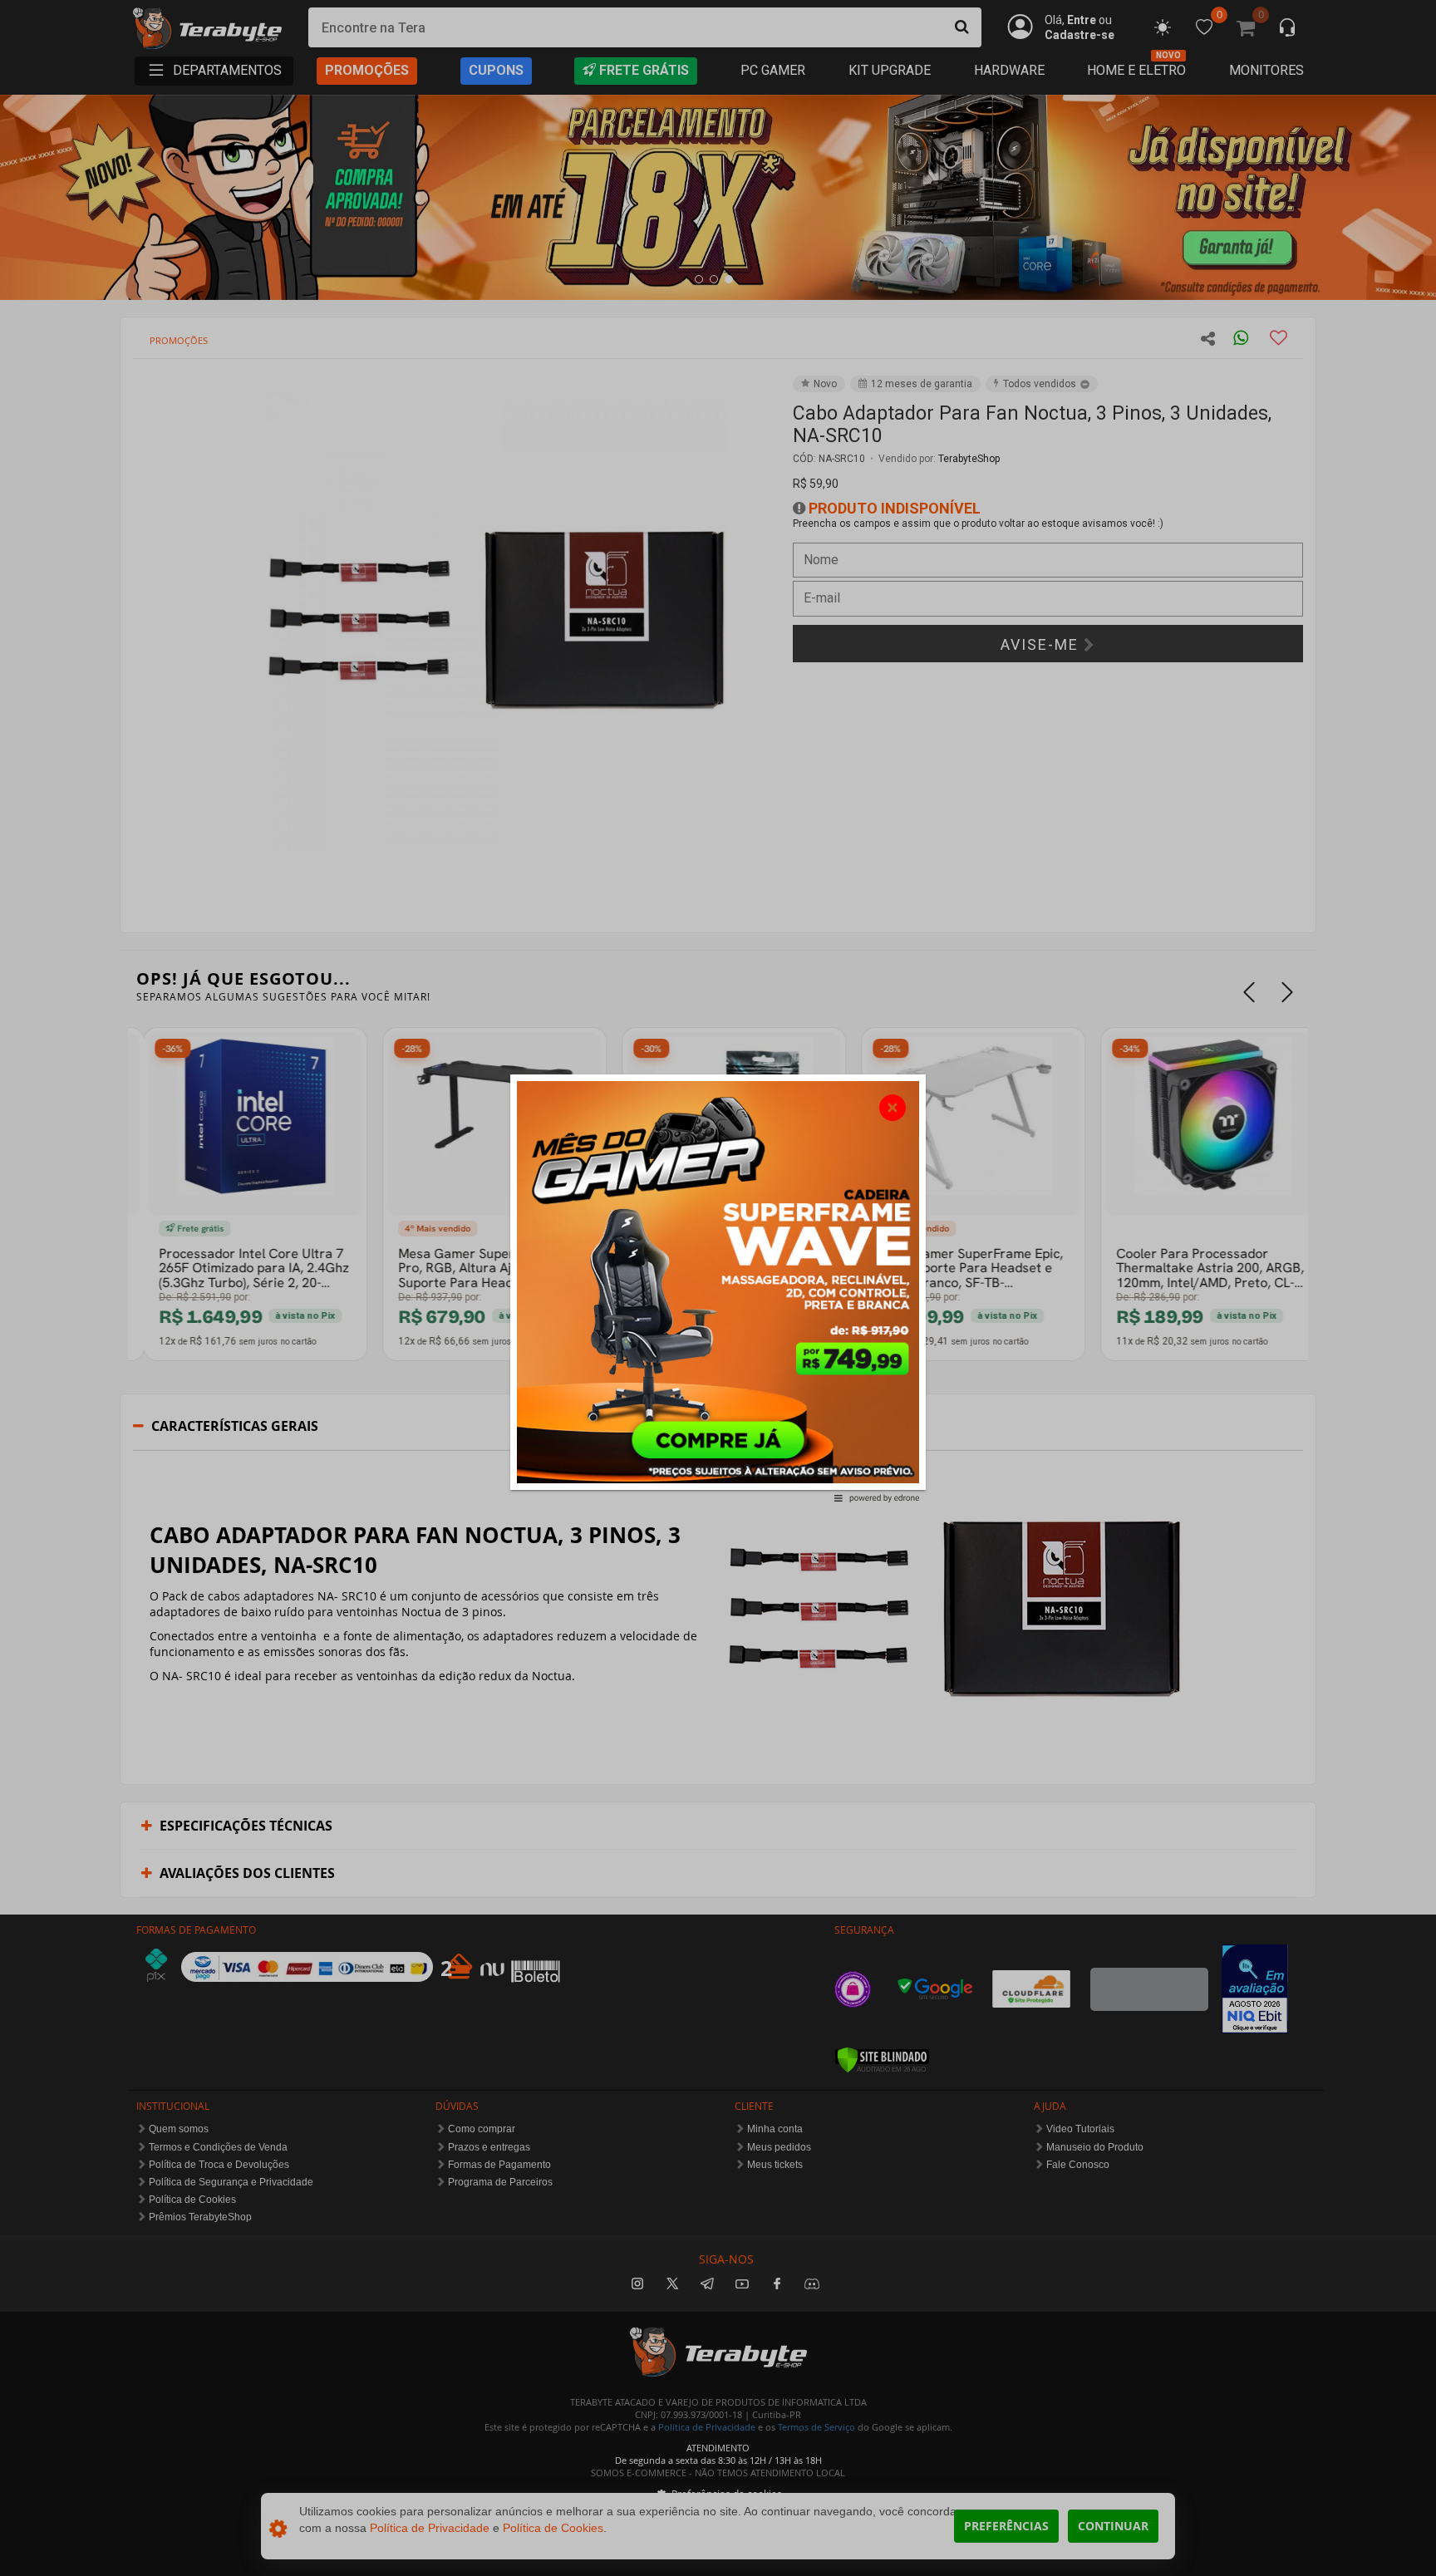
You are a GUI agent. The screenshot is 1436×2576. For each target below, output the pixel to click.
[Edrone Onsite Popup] (718, 1288)
